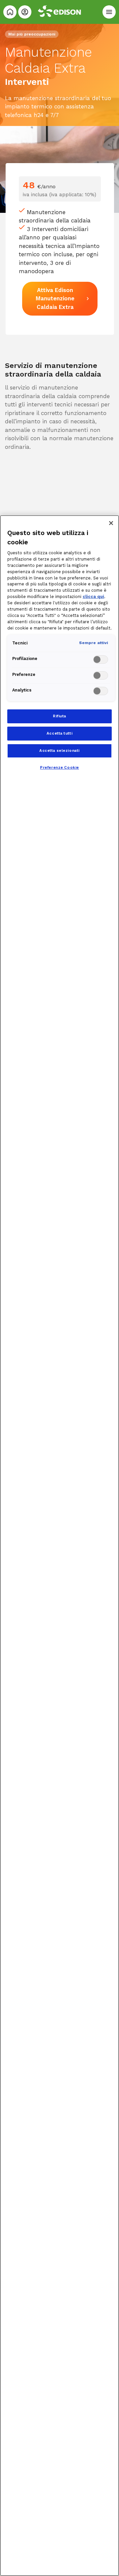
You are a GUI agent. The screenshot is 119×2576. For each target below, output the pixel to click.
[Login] (25, 12)
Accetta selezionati (59, 750)
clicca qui (93, 597)
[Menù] (109, 12)
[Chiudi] (111, 523)
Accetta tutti (59, 733)
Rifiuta (59, 716)
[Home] (10, 12)
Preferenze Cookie (59, 767)
